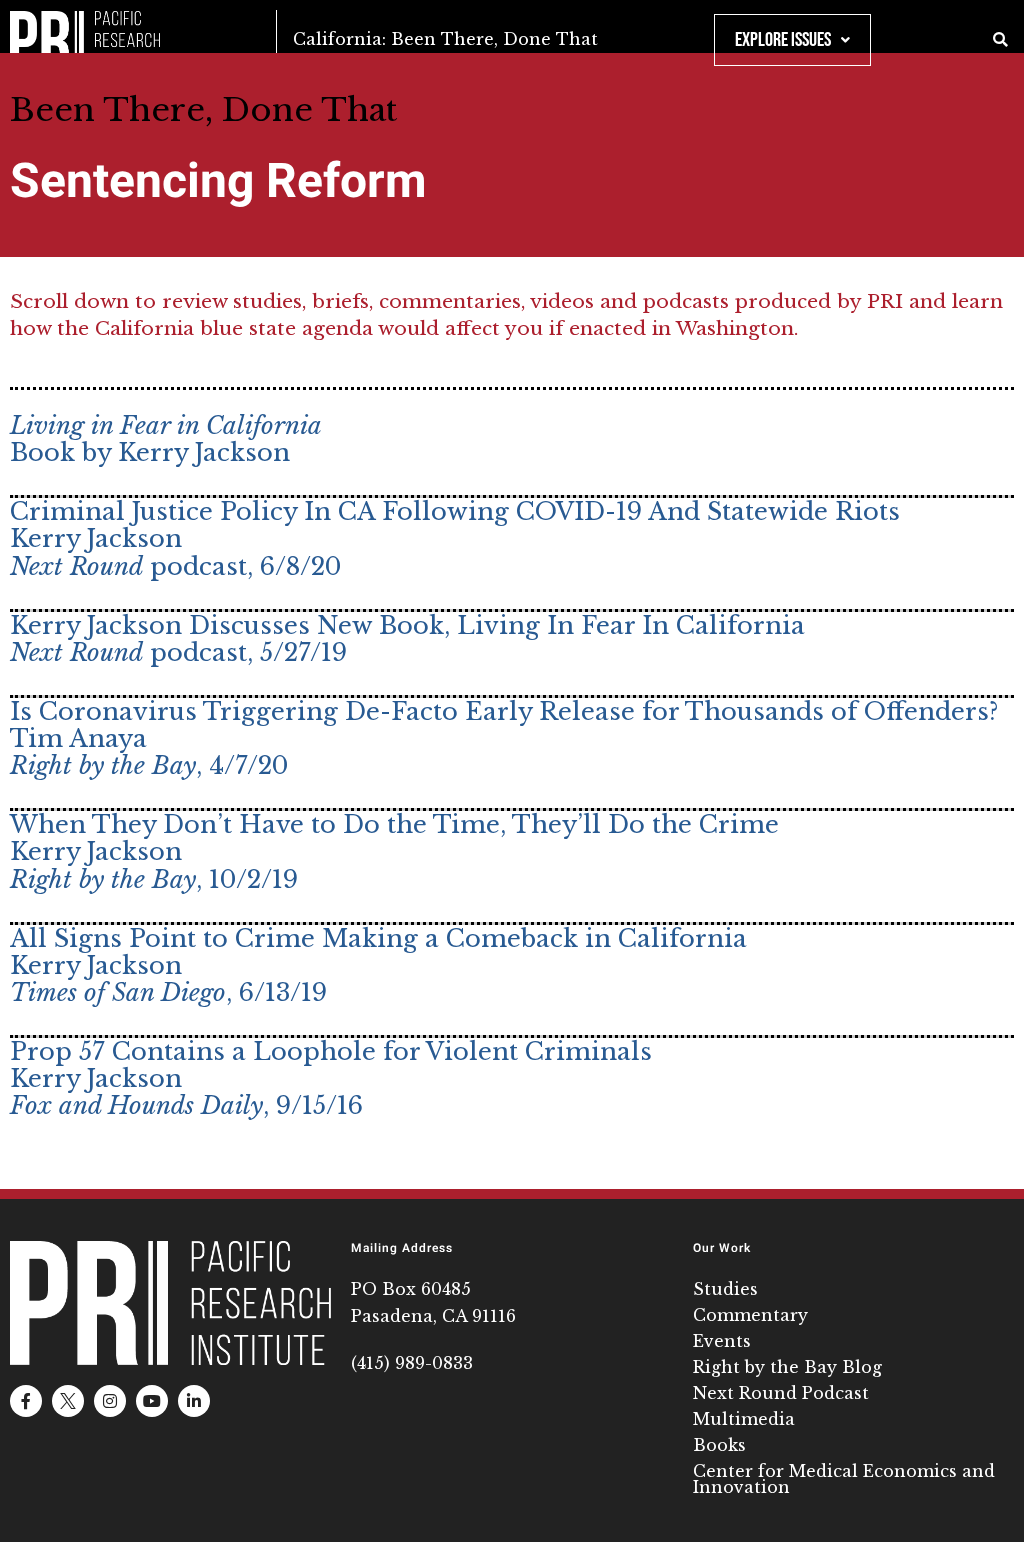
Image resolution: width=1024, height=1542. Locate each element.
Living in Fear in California (166, 425)
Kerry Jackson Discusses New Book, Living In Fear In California (407, 625)
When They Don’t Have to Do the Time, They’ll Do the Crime (394, 824)
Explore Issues (783, 40)
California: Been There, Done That (445, 39)
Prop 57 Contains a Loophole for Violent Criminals (331, 1051)
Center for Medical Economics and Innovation (844, 1479)
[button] (1000, 40)
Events (722, 1341)
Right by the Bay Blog (787, 1367)
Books (719, 1445)
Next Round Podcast (781, 1393)
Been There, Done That (203, 110)
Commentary (750, 1315)
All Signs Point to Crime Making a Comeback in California (378, 938)
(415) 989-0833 (412, 1363)
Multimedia (744, 1419)
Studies (725, 1289)
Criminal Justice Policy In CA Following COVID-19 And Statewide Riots (455, 511)
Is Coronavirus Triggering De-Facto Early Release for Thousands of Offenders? (504, 711)
